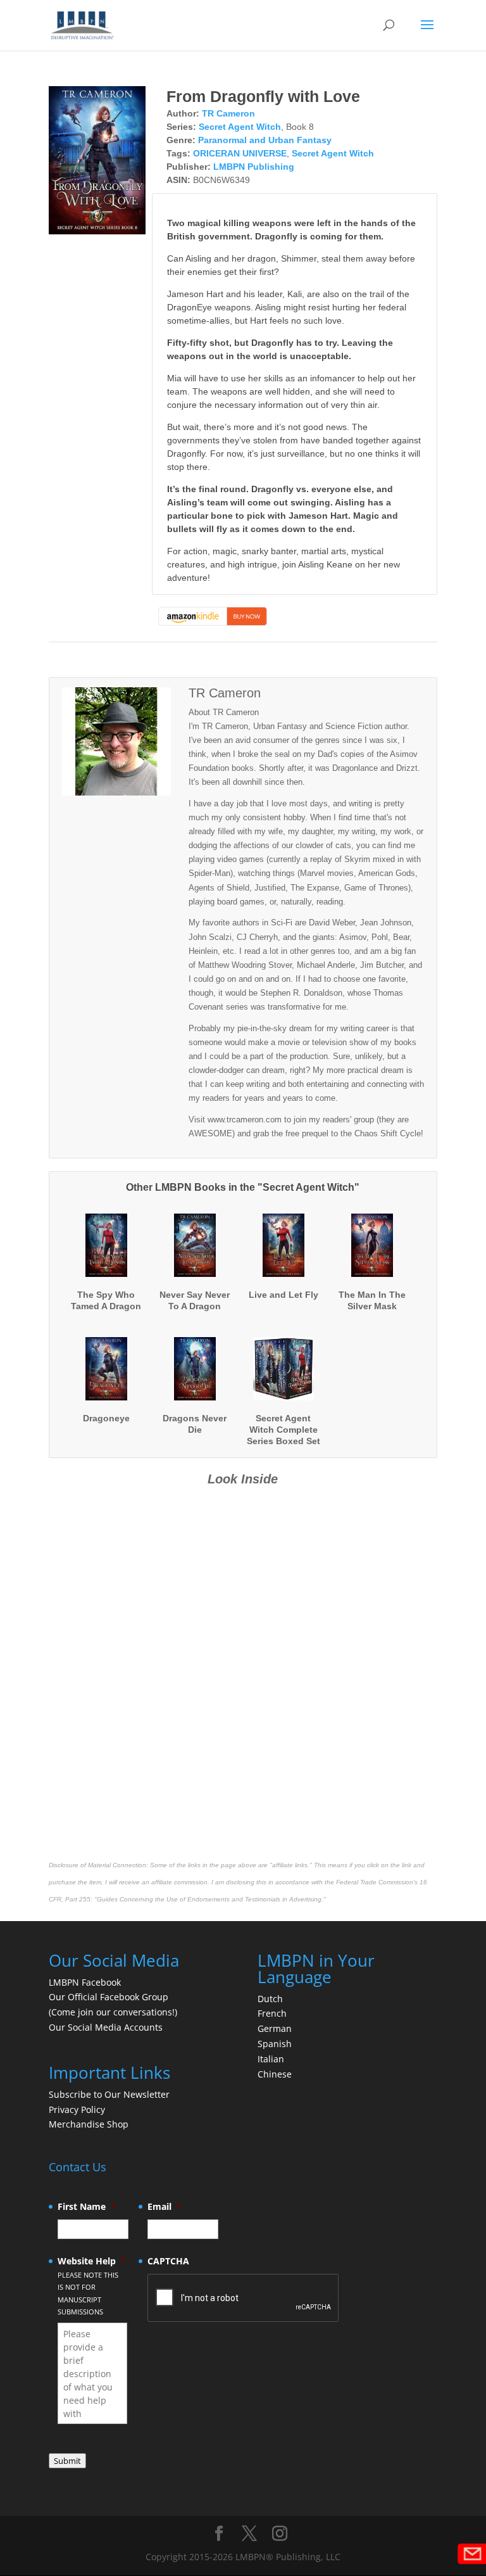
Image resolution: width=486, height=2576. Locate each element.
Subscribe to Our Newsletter (109, 2094)
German (275, 2028)
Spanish (275, 2044)
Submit (67, 2461)
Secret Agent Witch (240, 127)
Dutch (270, 1999)
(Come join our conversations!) (113, 2012)
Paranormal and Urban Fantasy (265, 140)
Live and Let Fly (283, 1295)
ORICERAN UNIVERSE (240, 153)
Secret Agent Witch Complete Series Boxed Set (283, 1430)
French (272, 2013)
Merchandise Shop (89, 2124)
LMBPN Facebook (86, 1982)
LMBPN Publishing (254, 167)
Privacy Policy (77, 2110)
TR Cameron (228, 113)
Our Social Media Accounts (106, 2027)
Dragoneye (106, 1418)
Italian (271, 2059)
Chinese (275, 2074)
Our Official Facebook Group (109, 1997)
